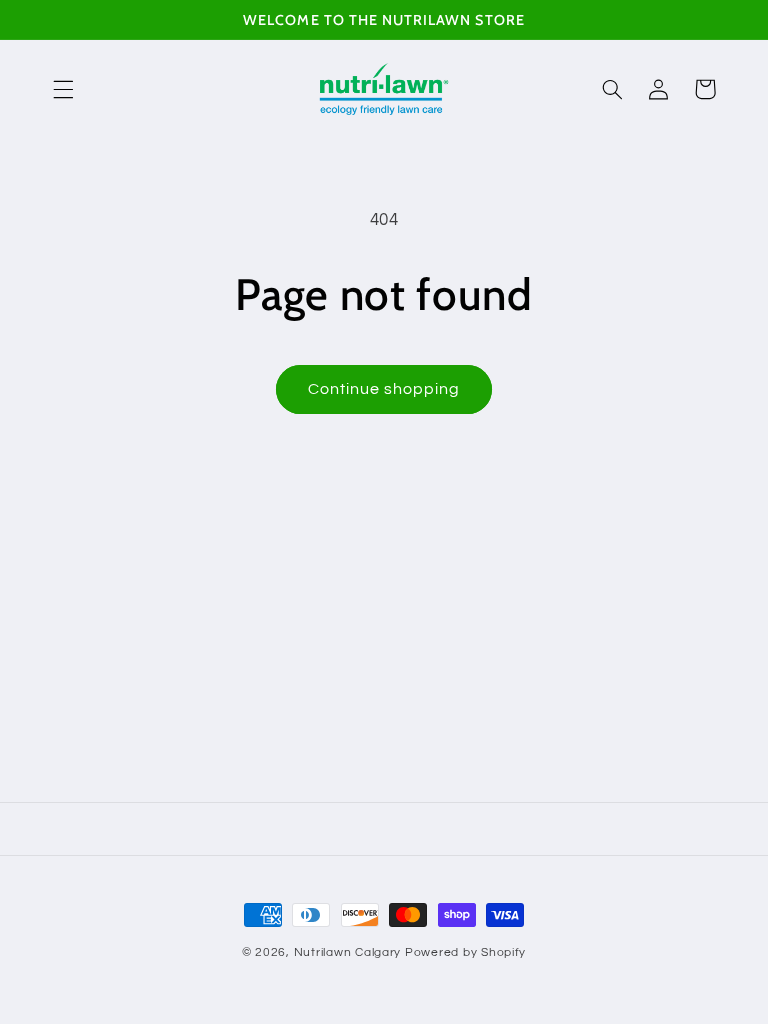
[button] (63, 89)
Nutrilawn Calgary (348, 952)
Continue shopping (384, 389)
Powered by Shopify (465, 952)
